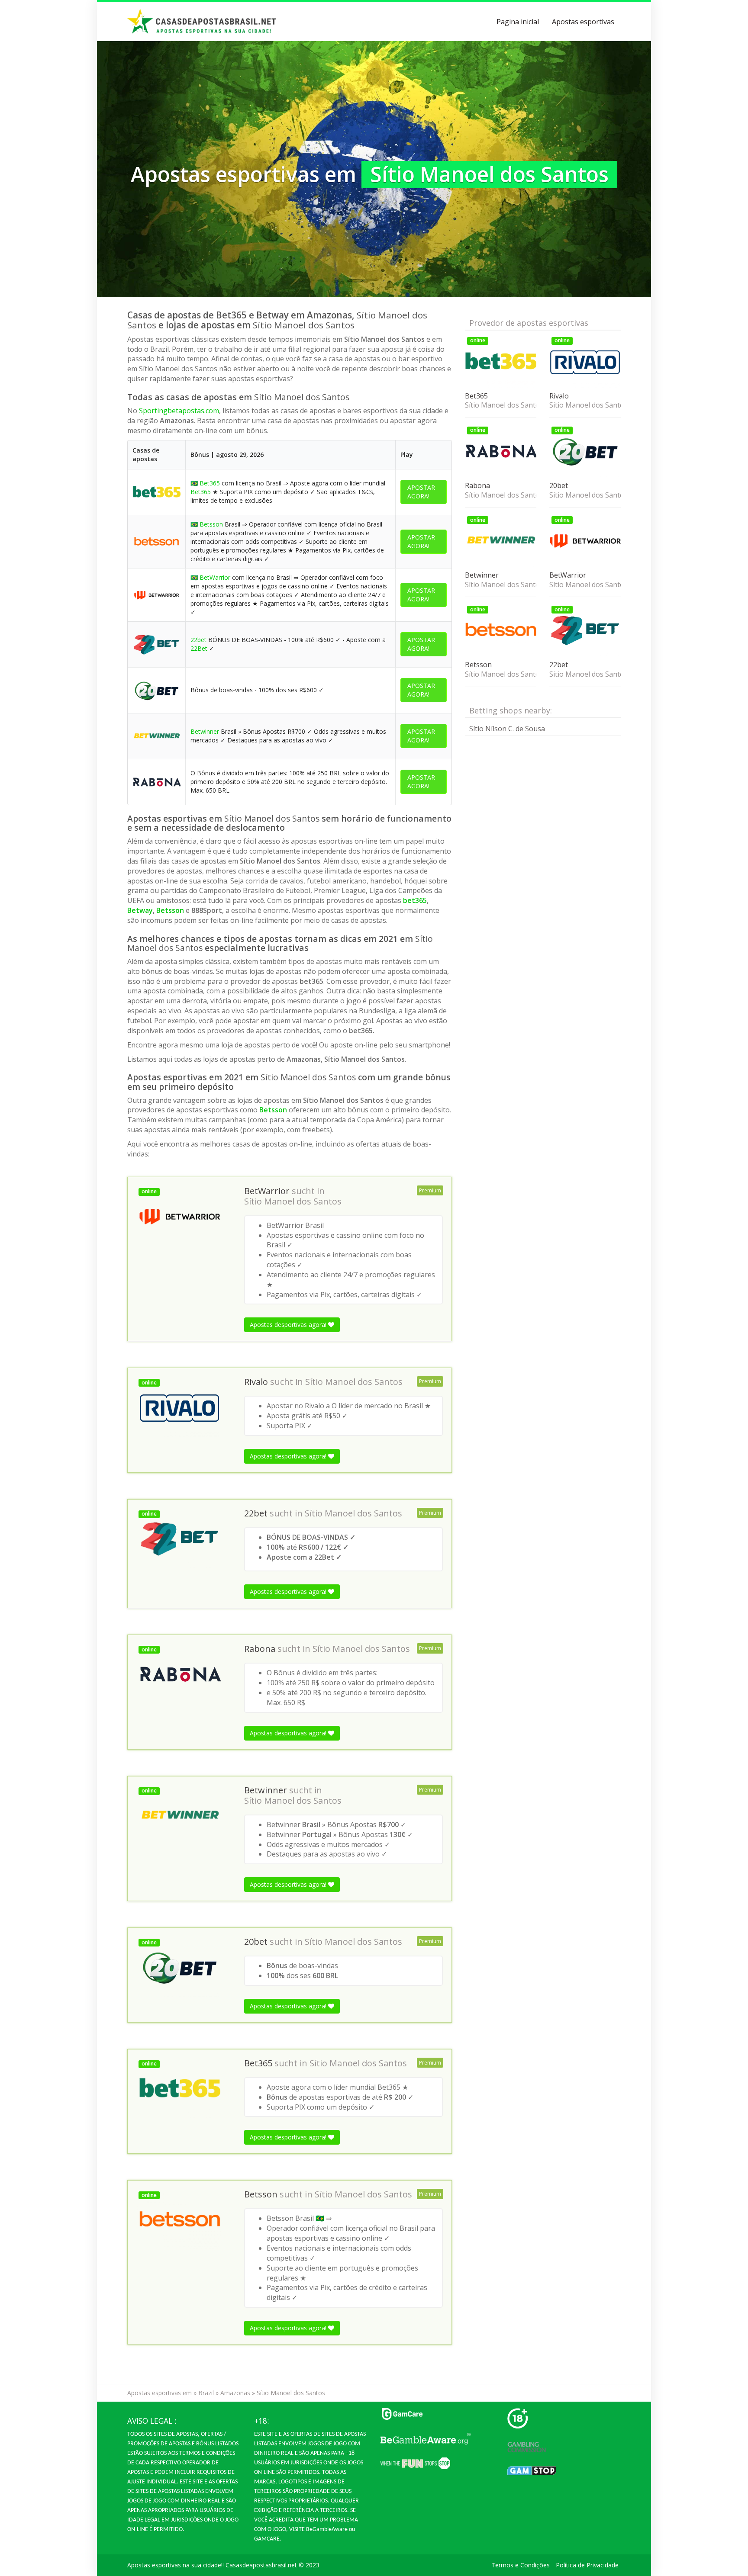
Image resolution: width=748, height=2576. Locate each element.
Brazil (206, 2393)
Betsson (211, 524)
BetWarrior (215, 577)
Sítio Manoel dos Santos (293, 1201)
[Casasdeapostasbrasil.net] (202, 22)
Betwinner (205, 731)
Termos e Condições (521, 2565)
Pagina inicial (518, 22)
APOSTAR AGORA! (421, 492)
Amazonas (235, 2393)
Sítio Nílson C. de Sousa (507, 729)
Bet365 (210, 483)
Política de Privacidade (587, 2565)
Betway (140, 910)
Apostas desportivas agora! (289, 1325)
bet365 (415, 900)
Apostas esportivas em (160, 2393)
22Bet (199, 648)
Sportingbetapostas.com (179, 411)
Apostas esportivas (583, 22)
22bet (198, 640)
